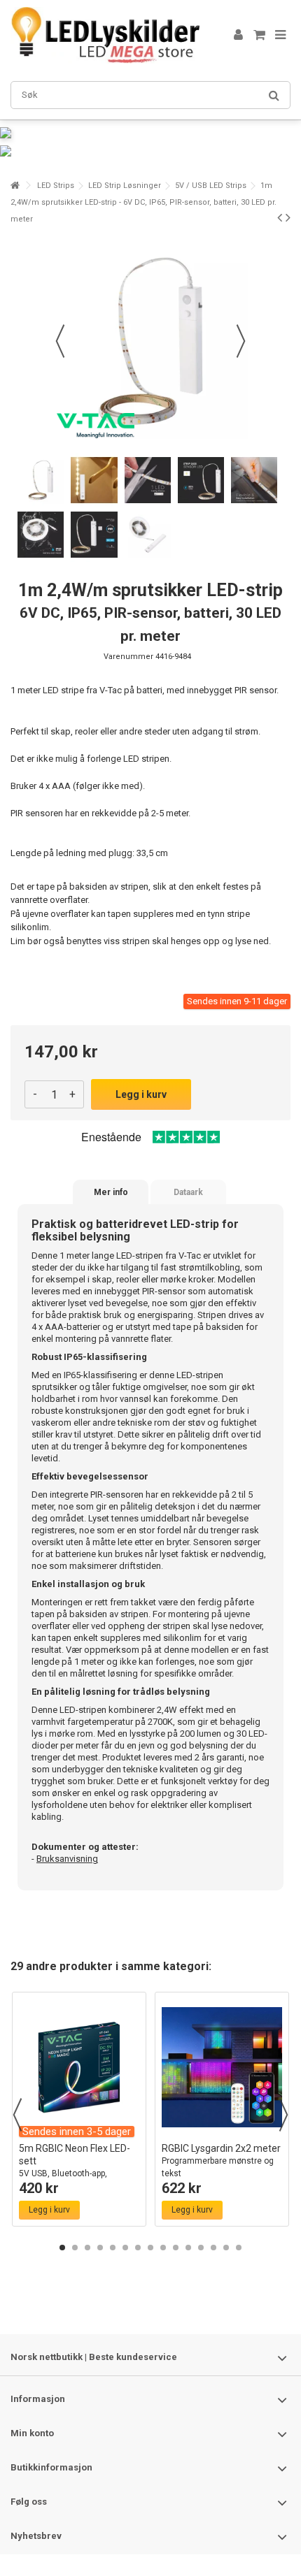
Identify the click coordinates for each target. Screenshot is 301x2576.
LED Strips (56, 186)
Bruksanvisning (67, 1859)
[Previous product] (280, 217)
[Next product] (288, 217)
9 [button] (163, 2248)
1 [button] (62, 2248)
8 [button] (150, 2248)
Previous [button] (17, 2115)
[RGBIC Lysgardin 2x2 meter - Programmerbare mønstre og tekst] (222, 2067)
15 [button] (239, 2248)
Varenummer (128, 657)
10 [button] (176, 2248)
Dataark (188, 1192)
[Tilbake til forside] (15, 186)
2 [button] (75, 2248)
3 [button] (87, 2248)
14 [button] (226, 2248)
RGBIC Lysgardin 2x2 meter (221, 2161)
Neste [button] (241, 341)
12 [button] (201, 2248)
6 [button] (125, 2248)
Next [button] (283, 2115)
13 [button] (213, 2248)
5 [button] (113, 2248)
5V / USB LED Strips (211, 186)
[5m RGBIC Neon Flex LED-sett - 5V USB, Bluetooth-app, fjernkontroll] (79, 2067)
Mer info (111, 1192)
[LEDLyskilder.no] (105, 35)
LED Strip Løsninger (125, 186)
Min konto (32, 2433)
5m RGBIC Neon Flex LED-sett (75, 2167)
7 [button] (138, 2248)
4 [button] (100, 2248)
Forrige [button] (60, 341)
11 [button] (188, 2248)
